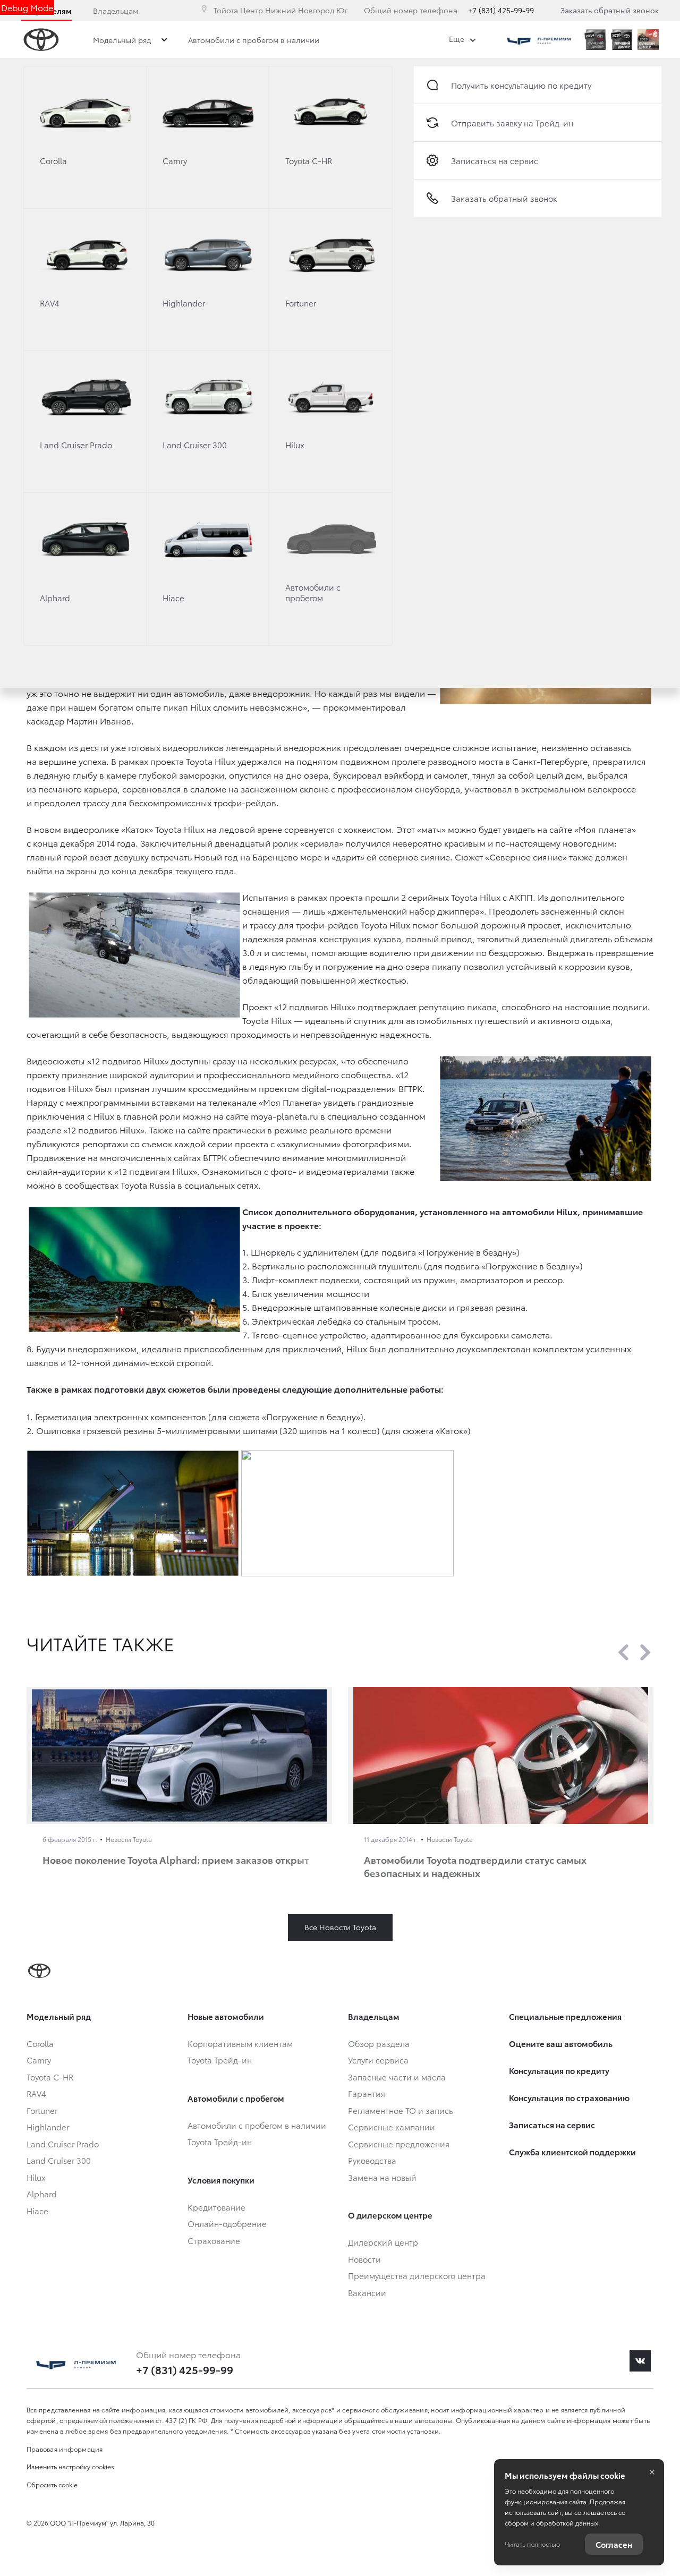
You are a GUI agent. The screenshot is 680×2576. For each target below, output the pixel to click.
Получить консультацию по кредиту (521, 85)
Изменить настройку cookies (70, 2466)
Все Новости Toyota (340, 1927)
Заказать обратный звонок (610, 10)
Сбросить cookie (52, 2484)
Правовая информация (65, 2449)
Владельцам (116, 11)
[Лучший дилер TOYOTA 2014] (595, 40)
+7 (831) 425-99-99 (501, 10)
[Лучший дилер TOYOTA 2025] (648, 40)
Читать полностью (532, 2544)
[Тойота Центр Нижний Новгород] (539, 40)
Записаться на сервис (495, 160)
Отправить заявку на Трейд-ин (512, 123)
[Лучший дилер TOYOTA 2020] (622, 40)
